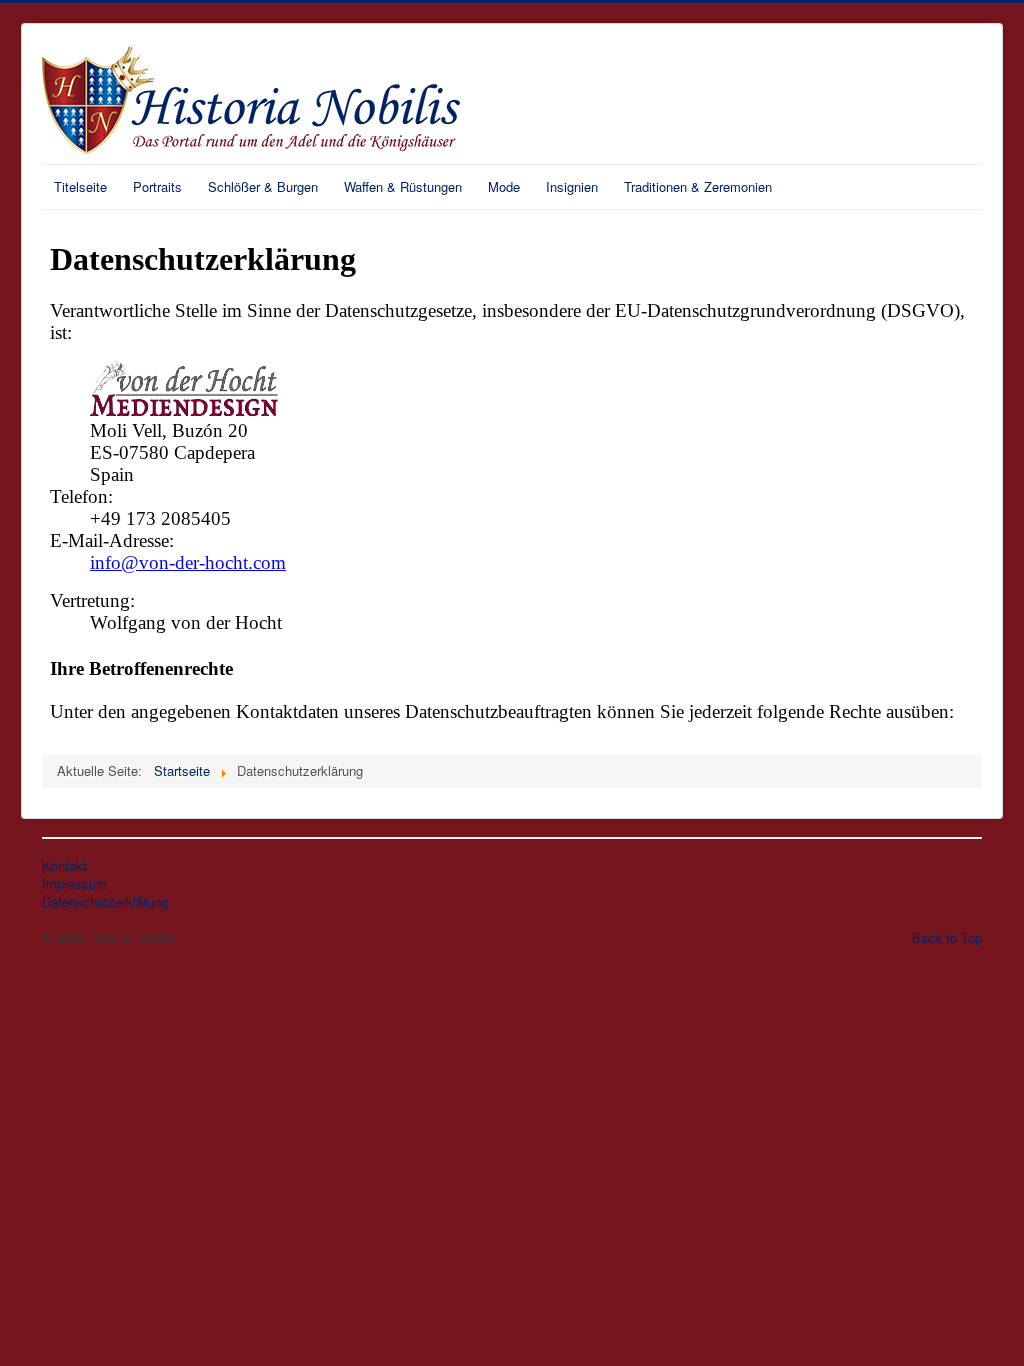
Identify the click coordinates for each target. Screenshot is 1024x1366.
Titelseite (80, 186)
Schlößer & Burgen (263, 186)
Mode (504, 186)
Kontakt (64, 866)
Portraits (157, 186)
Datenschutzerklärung (105, 902)
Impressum (74, 884)
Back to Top (947, 937)
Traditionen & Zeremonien (698, 186)
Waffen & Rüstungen (403, 186)
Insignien (572, 186)
